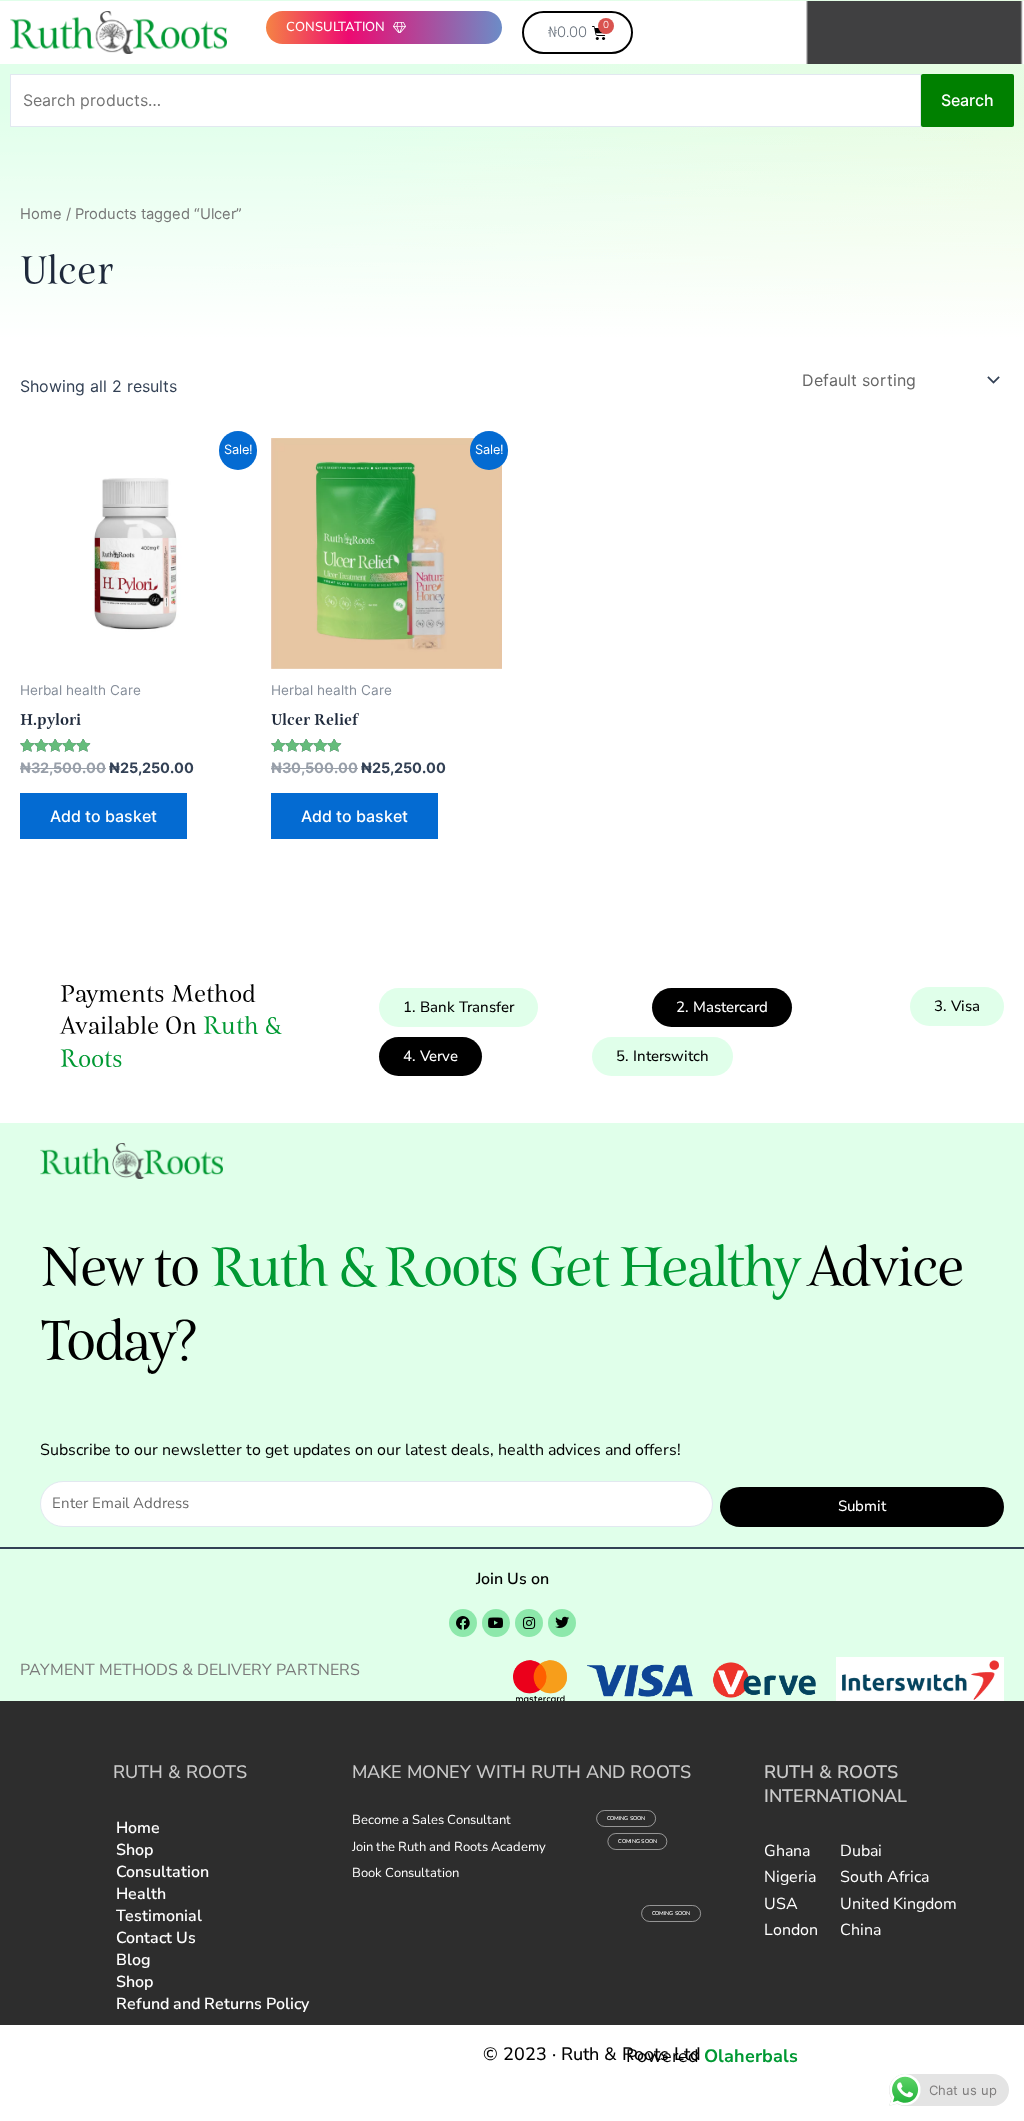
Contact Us (156, 1938)
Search (967, 100)
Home (41, 214)
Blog (133, 1960)
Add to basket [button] (103, 816)
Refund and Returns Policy (212, 2004)
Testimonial (159, 1916)
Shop (134, 1850)
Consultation (162, 1872)
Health (141, 1894)
